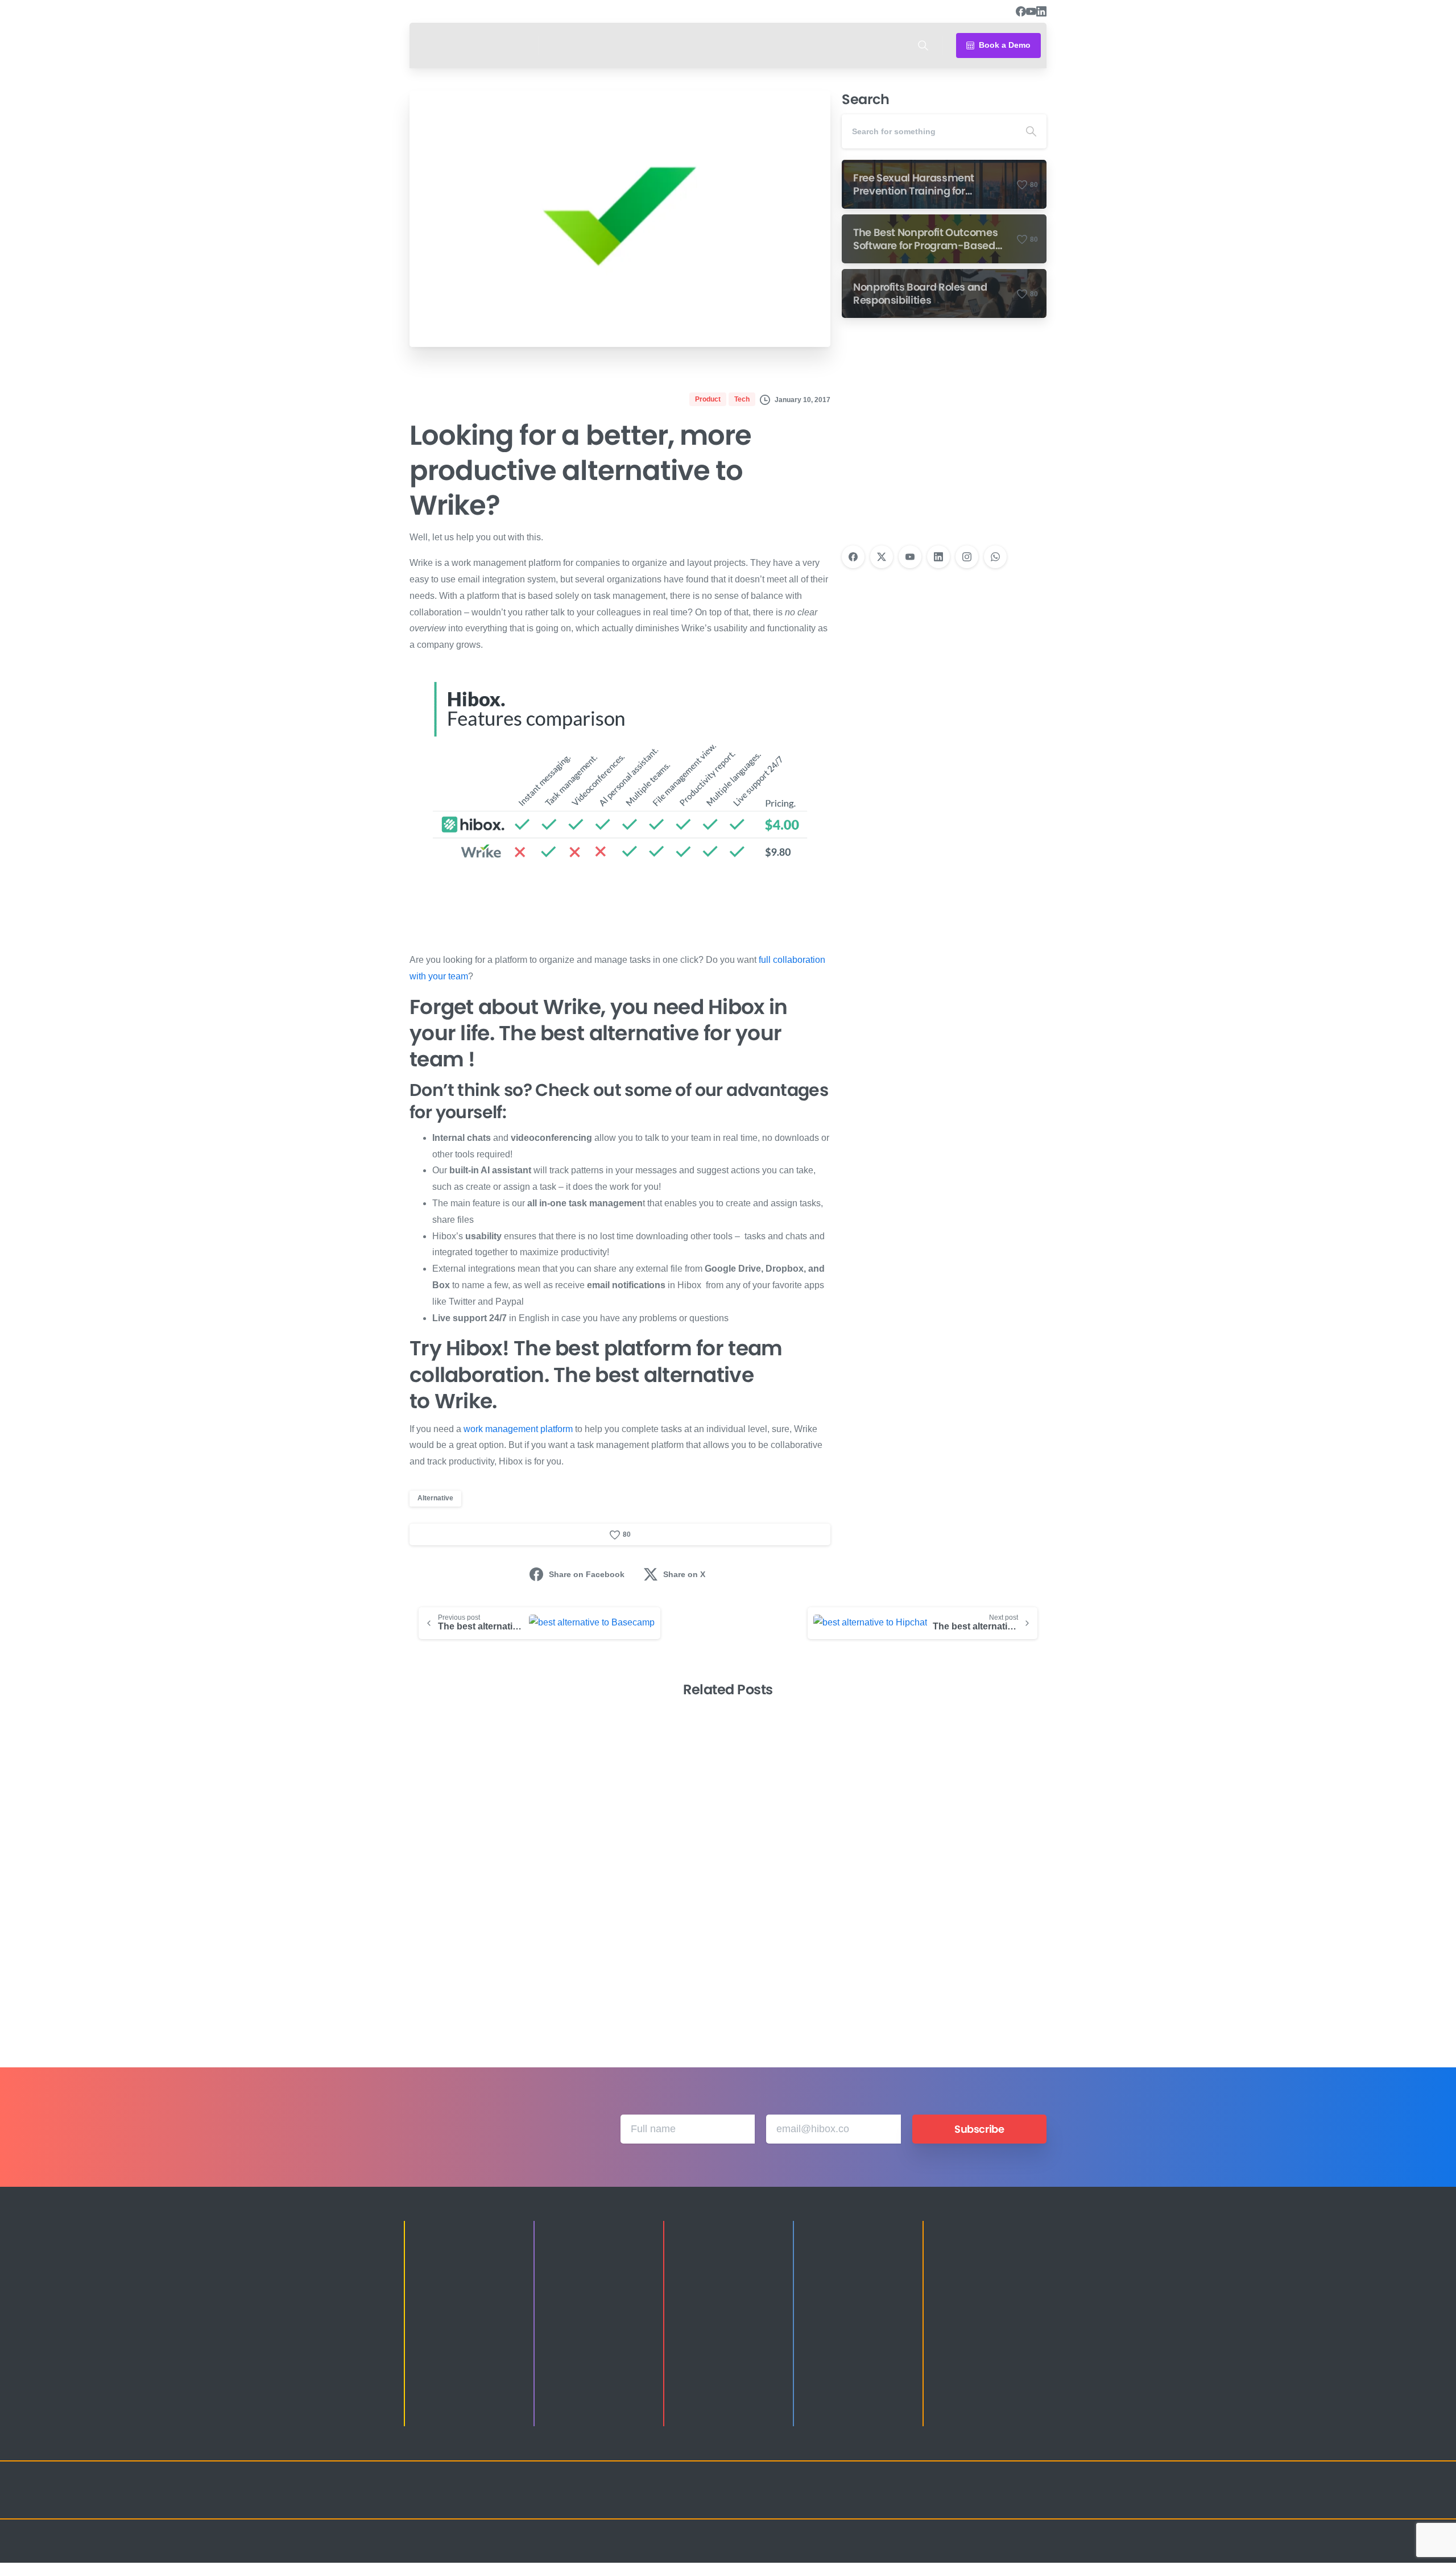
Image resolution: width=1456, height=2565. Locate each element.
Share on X (684, 1574)
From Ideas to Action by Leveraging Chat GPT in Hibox (476, 1947)
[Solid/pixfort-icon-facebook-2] (944, 2500)
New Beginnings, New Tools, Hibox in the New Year (646, 1955)
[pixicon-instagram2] (921, 2500)
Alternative (435, 1498)
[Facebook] (1021, 11)
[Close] (846, 2554)
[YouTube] (1031, 11)
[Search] (923, 45)
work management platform (518, 1429)
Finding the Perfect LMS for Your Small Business (808, 1955)
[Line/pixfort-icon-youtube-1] (990, 2500)
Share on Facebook (587, 1574)
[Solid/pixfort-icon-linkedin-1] (967, 2500)
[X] (882, 557)
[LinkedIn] (1041, 11)
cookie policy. (808, 2553)
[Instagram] (967, 557)
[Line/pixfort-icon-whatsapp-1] (1035, 2500)
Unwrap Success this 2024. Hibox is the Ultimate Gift (966, 1955)
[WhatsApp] (995, 557)
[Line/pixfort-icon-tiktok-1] (1012, 2500)
